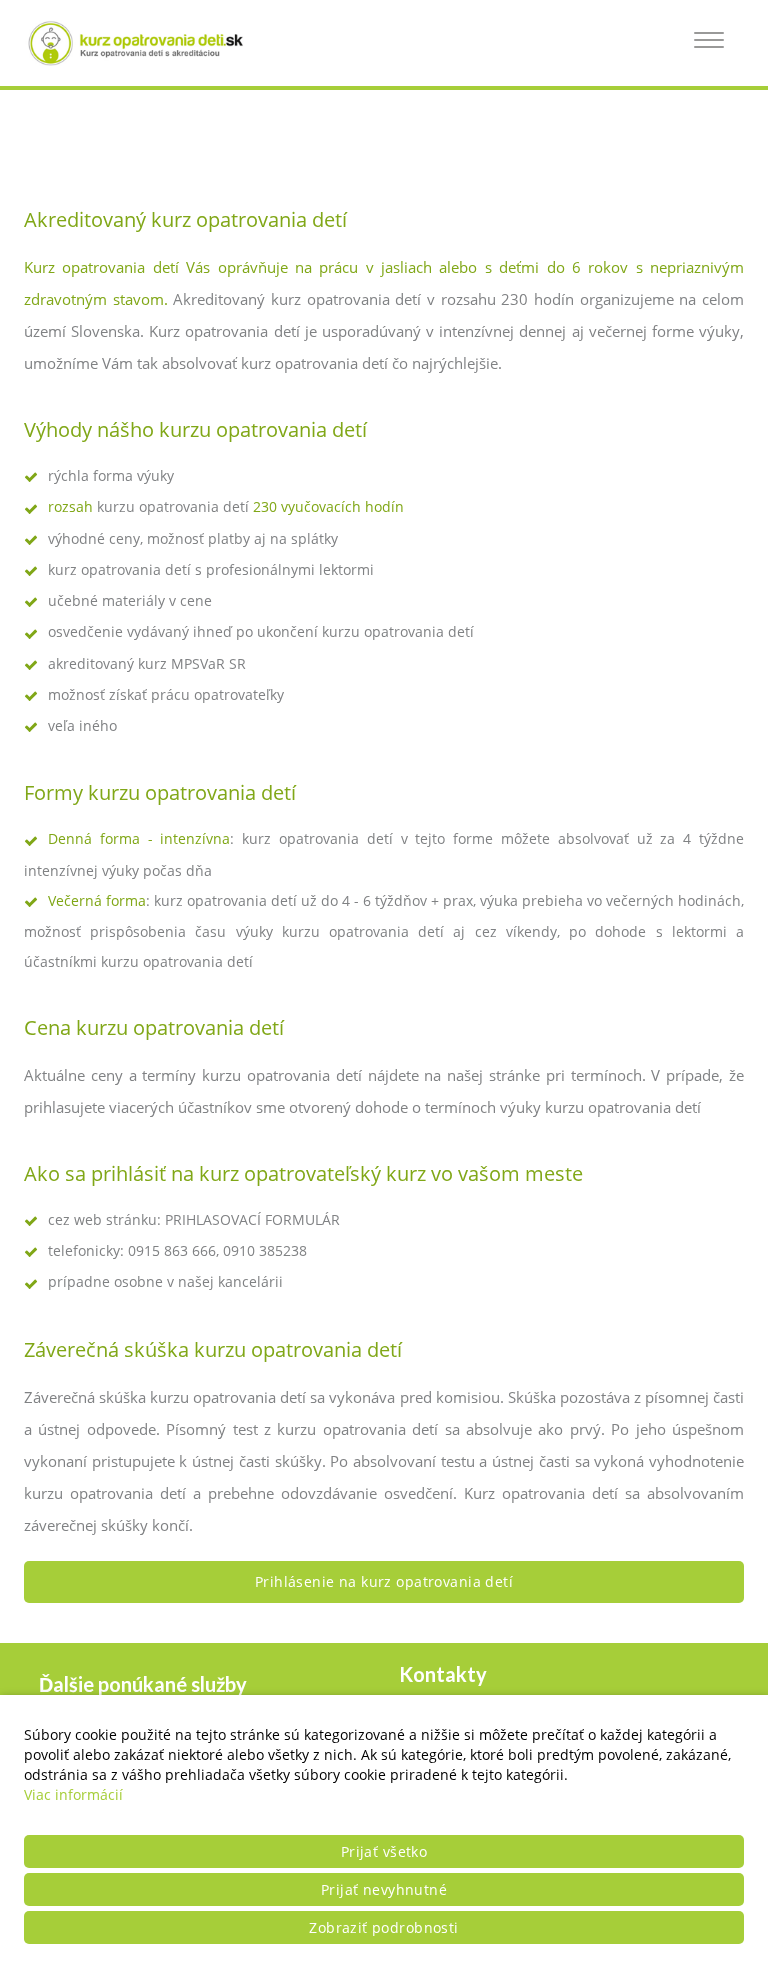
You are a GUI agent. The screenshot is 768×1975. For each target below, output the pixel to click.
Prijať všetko (384, 1851)
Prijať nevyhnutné (384, 1889)
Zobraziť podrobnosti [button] (383, 1927)
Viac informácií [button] (73, 1794)
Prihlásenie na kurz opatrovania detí (384, 1581)
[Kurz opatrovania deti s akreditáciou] (144, 43)
